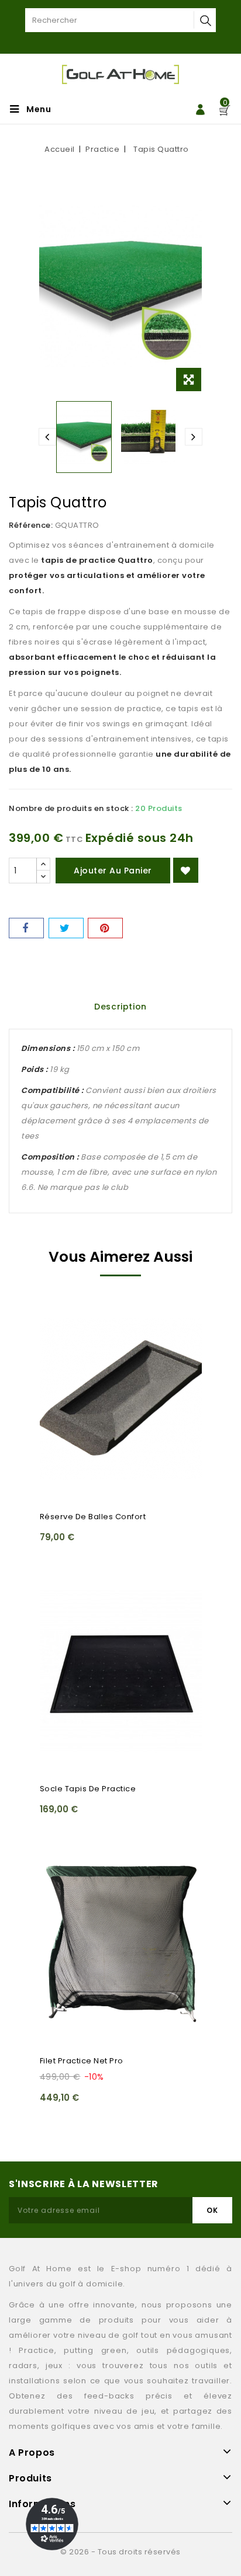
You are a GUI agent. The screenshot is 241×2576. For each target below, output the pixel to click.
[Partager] (26, 928)
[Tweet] (66, 928)
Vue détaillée (56, 1355)
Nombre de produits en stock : (71, 808)
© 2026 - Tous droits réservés (120, 2552)
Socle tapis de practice (88, 1789)
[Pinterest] (105, 928)
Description (120, 1007)
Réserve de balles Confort (93, 1517)
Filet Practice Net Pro (82, 2061)
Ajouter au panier (113, 871)
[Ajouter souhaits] (186, 870)
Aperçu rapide (56, 1332)
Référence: (31, 525)
